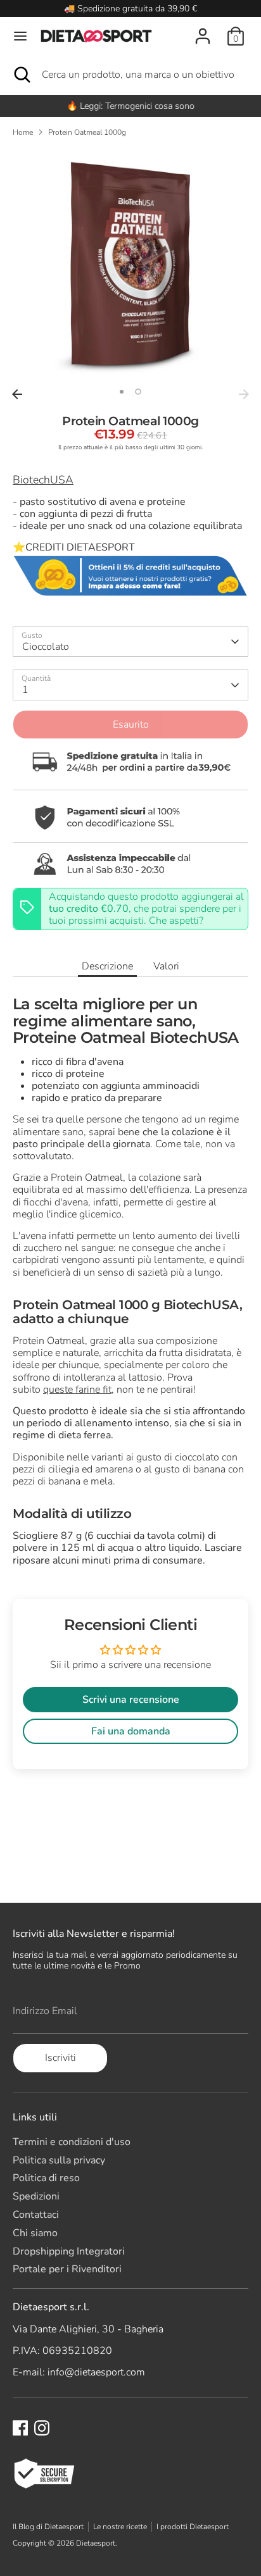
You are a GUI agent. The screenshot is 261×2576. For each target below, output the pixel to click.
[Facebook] (20, 2428)
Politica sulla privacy (59, 2160)
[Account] (203, 29)
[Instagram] (42, 2428)
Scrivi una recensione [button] (131, 1700)
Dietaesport (96, 2543)
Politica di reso (46, 2178)
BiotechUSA (43, 480)
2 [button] (138, 392)
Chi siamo (35, 2233)
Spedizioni (36, 2196)
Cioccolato (46, 647)
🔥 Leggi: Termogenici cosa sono (130, 106)
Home (23, 132)
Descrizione (107, 966)
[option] (130, 106)
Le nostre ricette (120, 2527)
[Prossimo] (244, 394)
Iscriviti (60, 2058)
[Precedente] (17, 394)
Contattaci (36, 2215)
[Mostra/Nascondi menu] (20, 36)
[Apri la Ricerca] (21, 75)
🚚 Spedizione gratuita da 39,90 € (130, 9)
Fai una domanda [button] (131, 1731)
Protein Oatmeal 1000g (87, 132)
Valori (166, 966)
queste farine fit (77, 1390)
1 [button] (122, 392)
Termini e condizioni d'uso (72, 2142)
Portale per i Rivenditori (67, 2269)
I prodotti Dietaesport (193, 2527)
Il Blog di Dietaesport (48, 2527)
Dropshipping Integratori (69, 2251)
